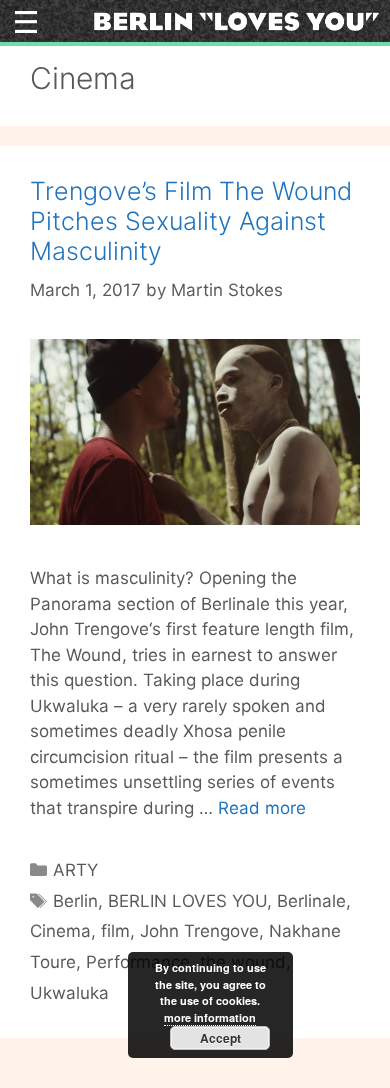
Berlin (75, 901)
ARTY (75, 870)
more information (210, 1017)
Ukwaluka (69, 993)
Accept (220, 1038)
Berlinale (311, 901)
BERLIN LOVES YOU (187, 901)
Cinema (60, 931)
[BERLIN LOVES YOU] (236, 20)
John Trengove (199, 931)
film (115, 931)
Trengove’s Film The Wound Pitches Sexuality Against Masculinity (191, 221)
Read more (262, 808)
